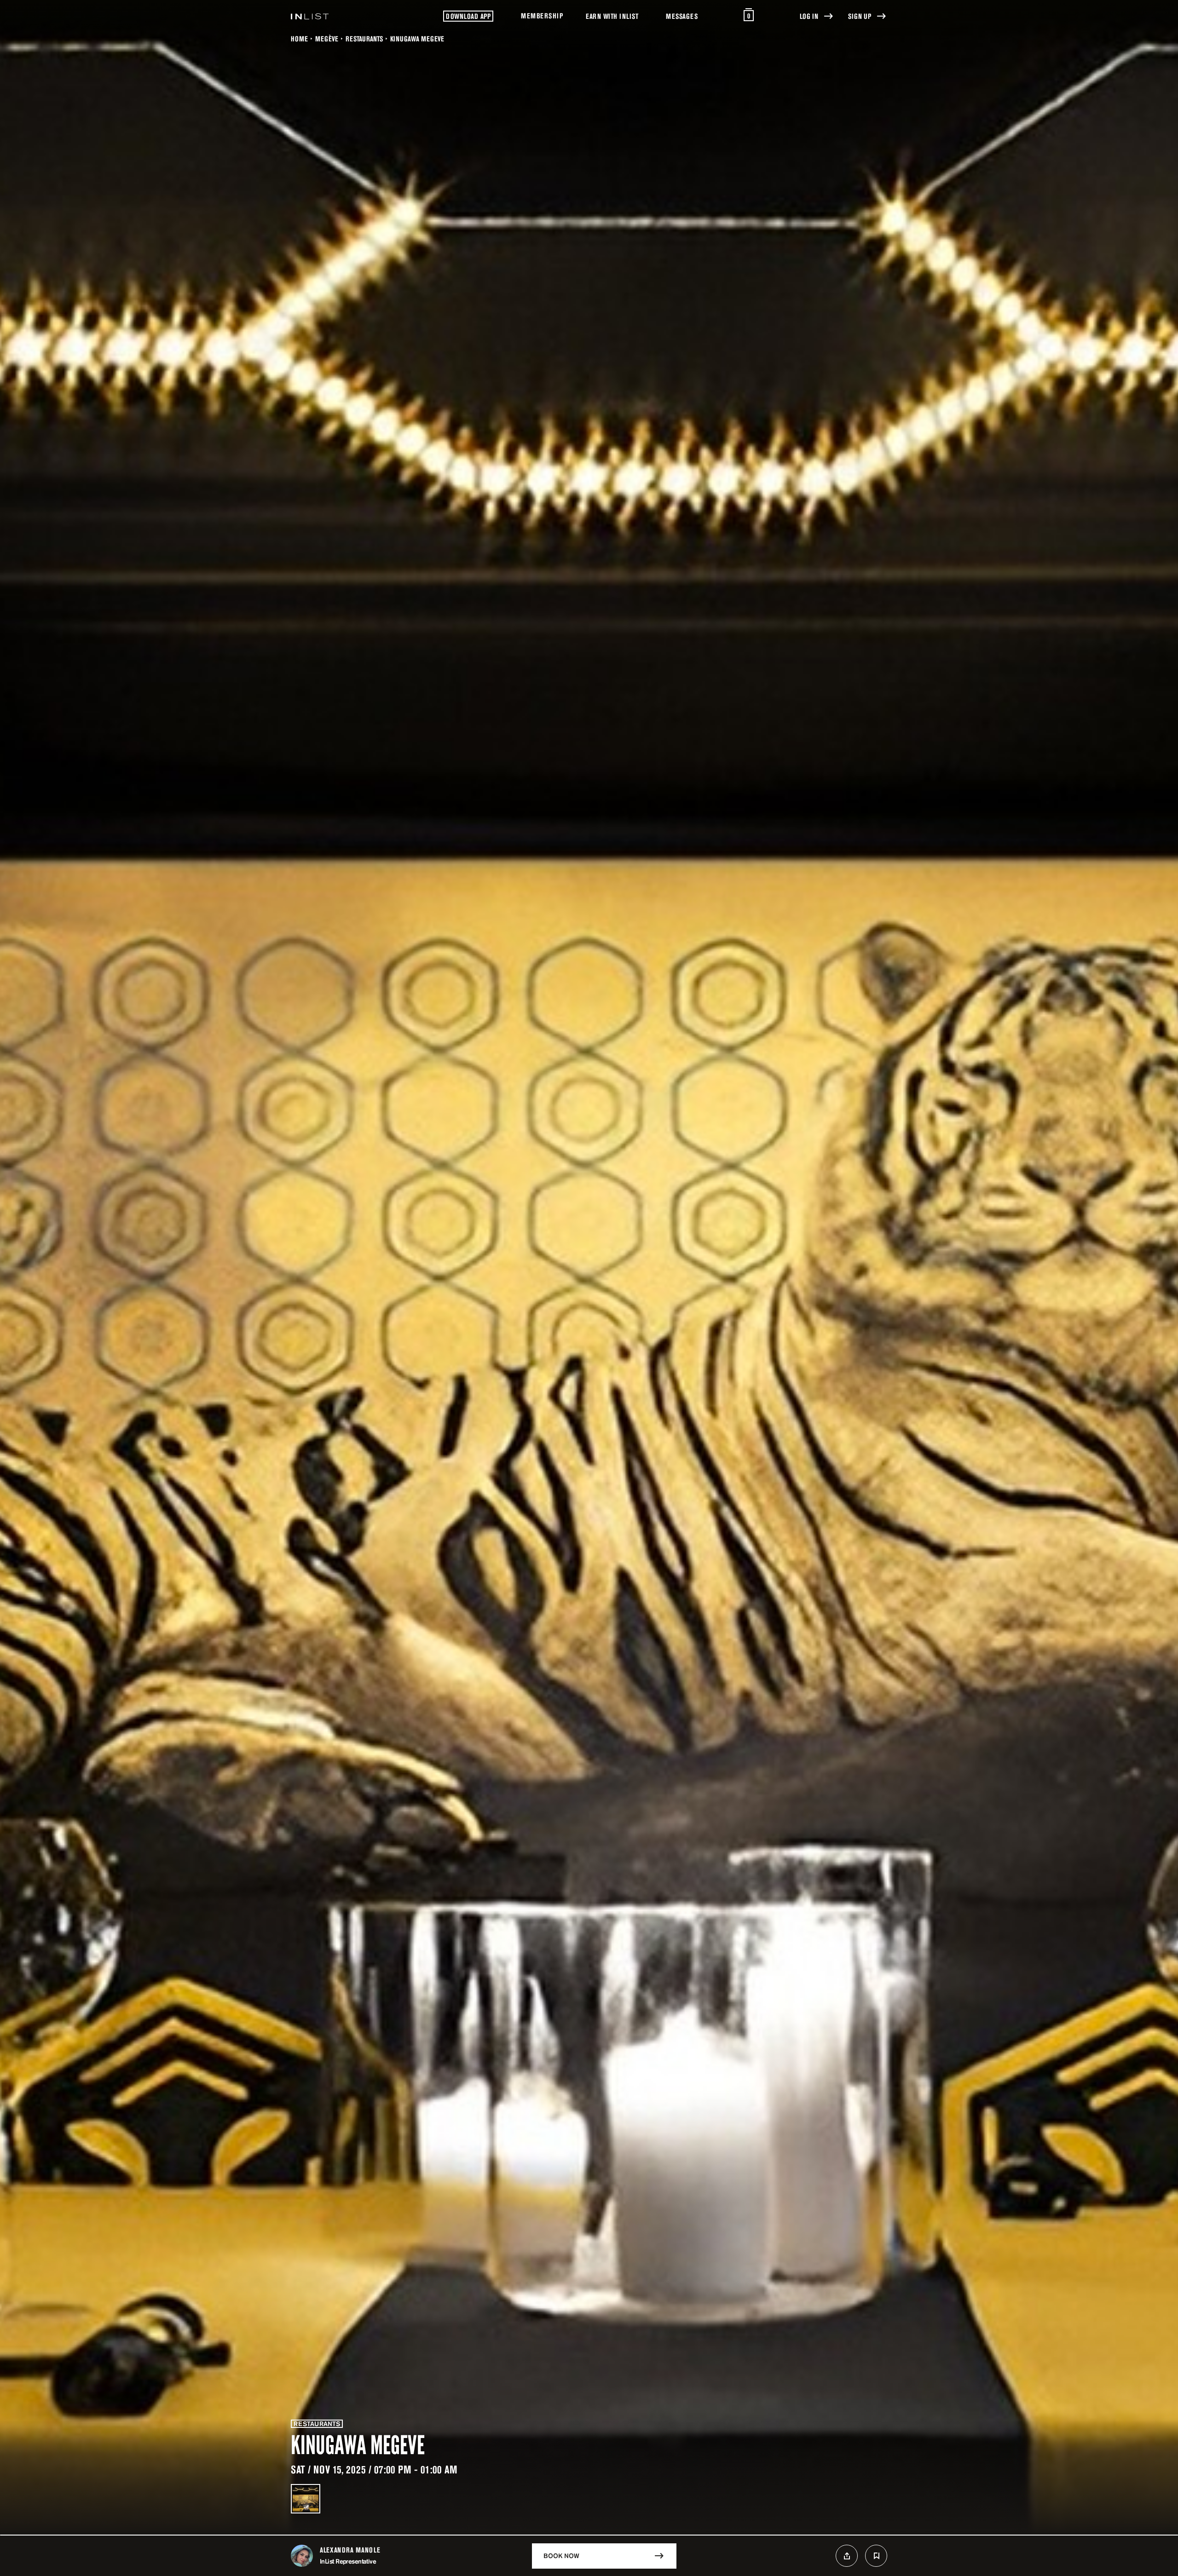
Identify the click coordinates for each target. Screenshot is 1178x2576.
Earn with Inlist (612, 16)
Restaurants (364, 39)
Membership (542, 16)
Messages (682, 16)
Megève (327, 39)
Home (299, 39)
